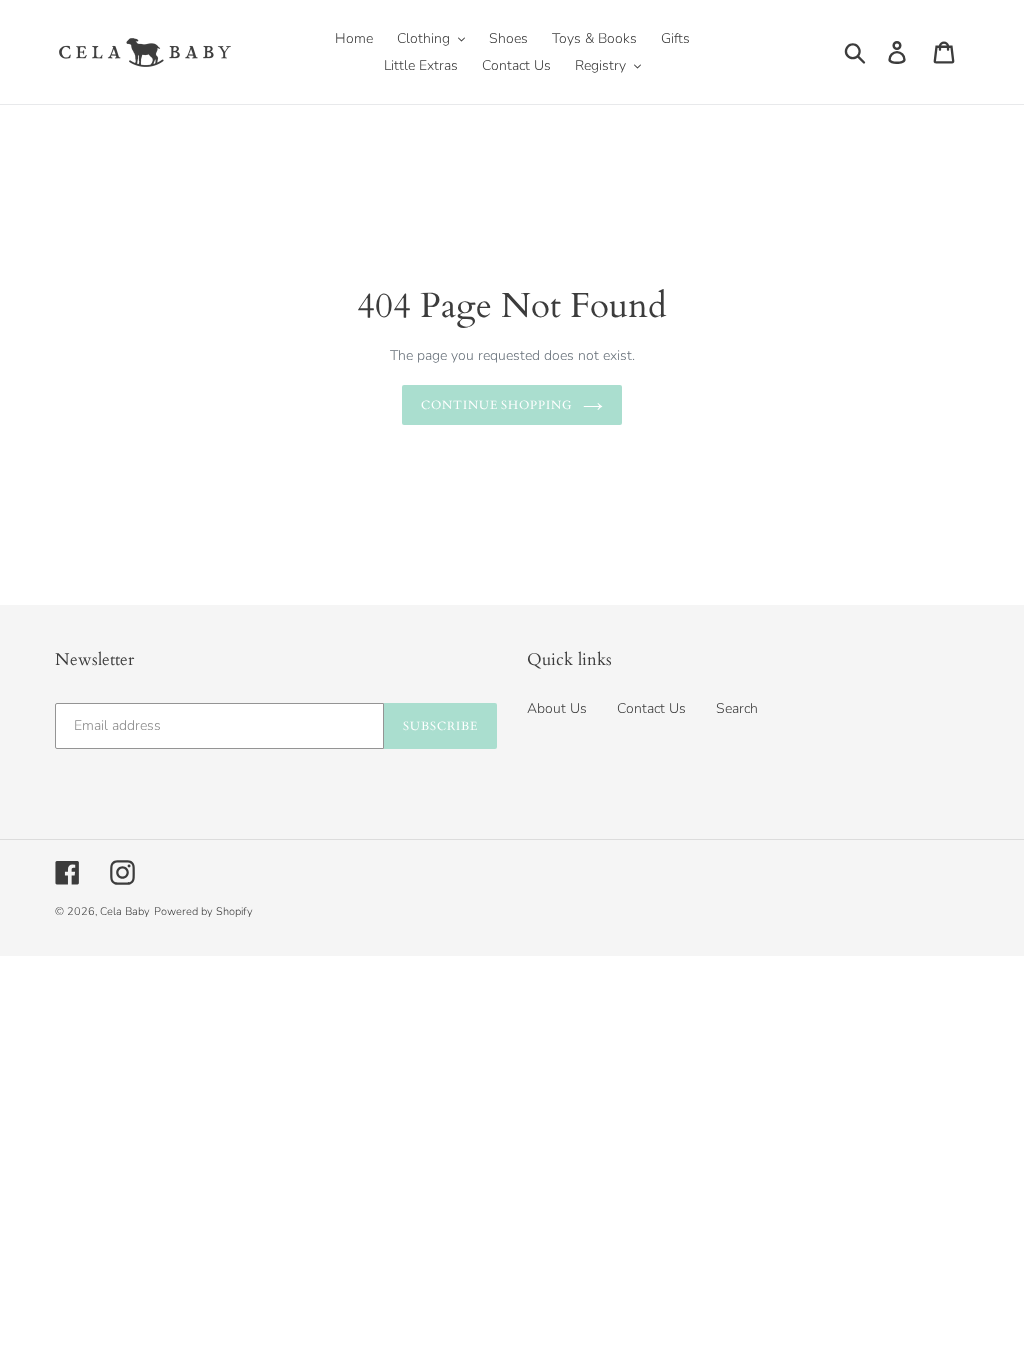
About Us (557, 708)
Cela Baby (125, 911)
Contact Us (651, 708)
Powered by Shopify (203, 911)
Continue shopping (497, 405)
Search (737, 708)
